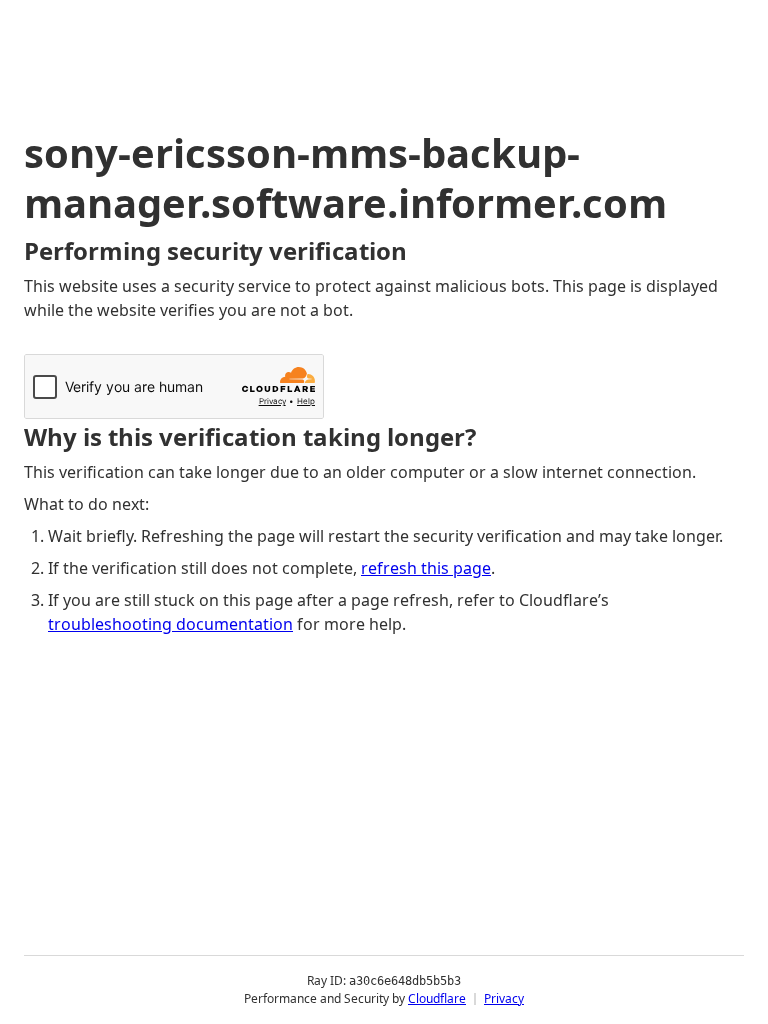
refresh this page (426, 568)
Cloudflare (437, 998)
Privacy (504, 998)
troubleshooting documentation (170, 624)
